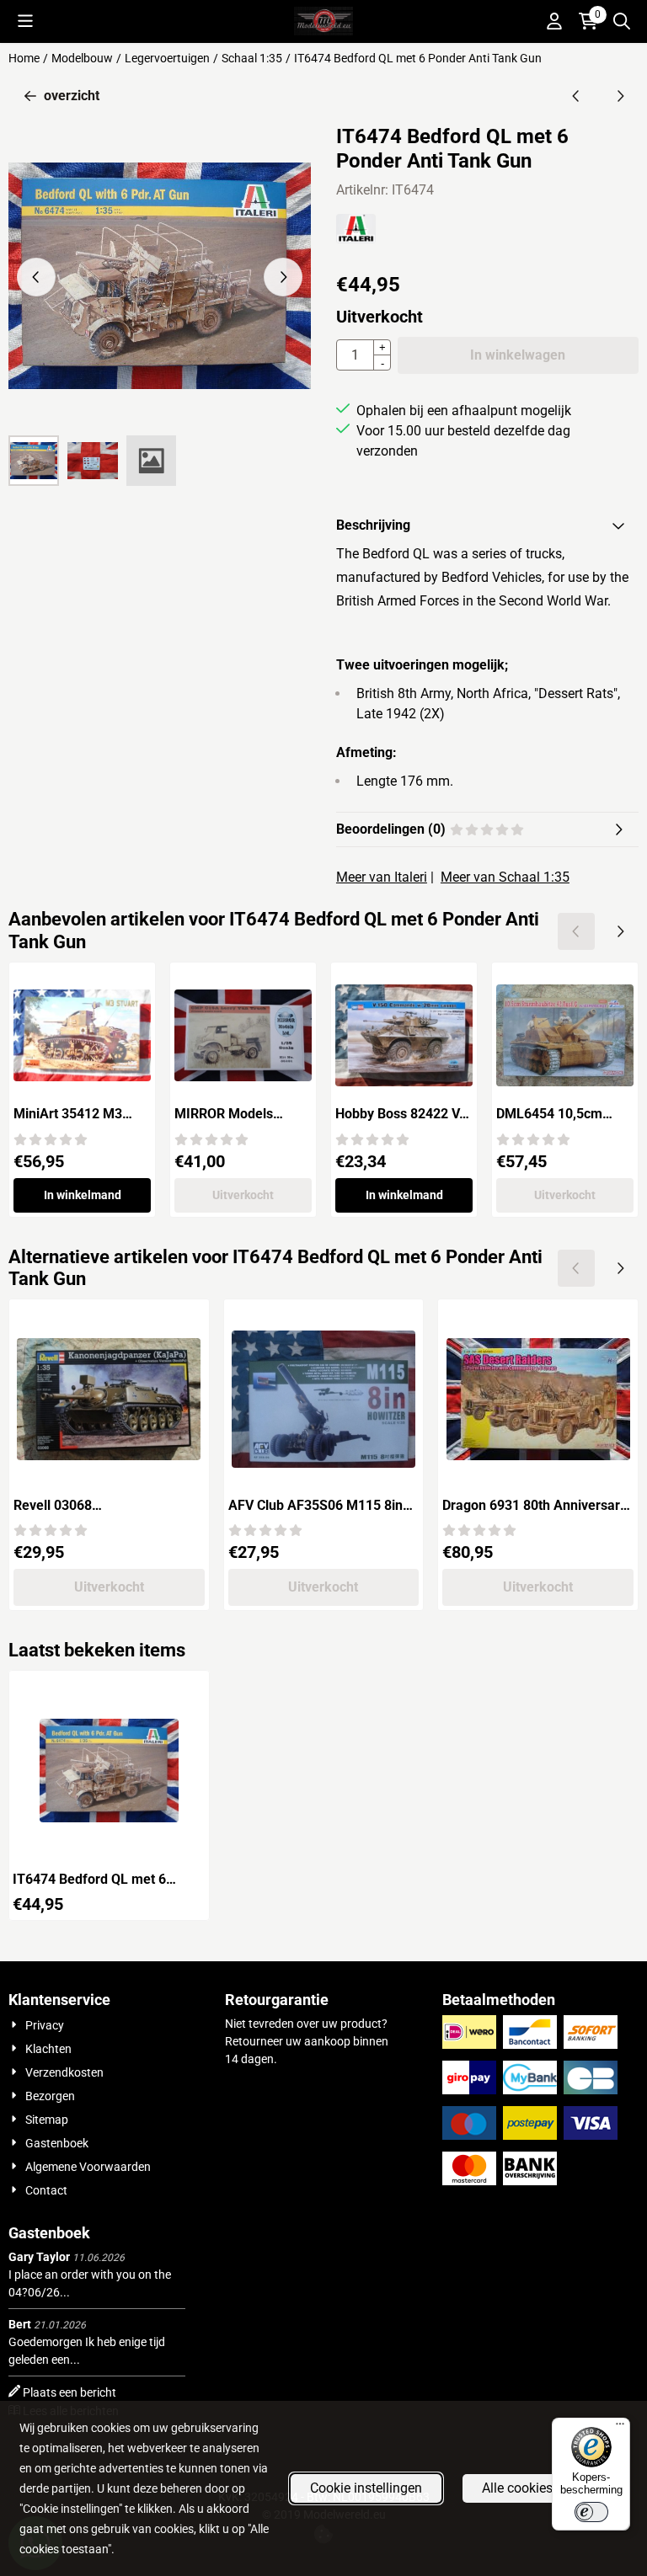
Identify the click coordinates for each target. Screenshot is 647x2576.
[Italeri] (356, 239)
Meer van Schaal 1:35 (505, 877)
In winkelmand (83, 1195)
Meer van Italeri (382, 877)
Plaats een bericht (70, 2392)
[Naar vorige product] (576, 96)
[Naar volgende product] (620, 96)
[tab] (487, 525)
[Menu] (620, 2428)
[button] (25, 21)
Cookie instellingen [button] (366, 2488)
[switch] (591, 2512)
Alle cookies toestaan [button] (545, 2488)
